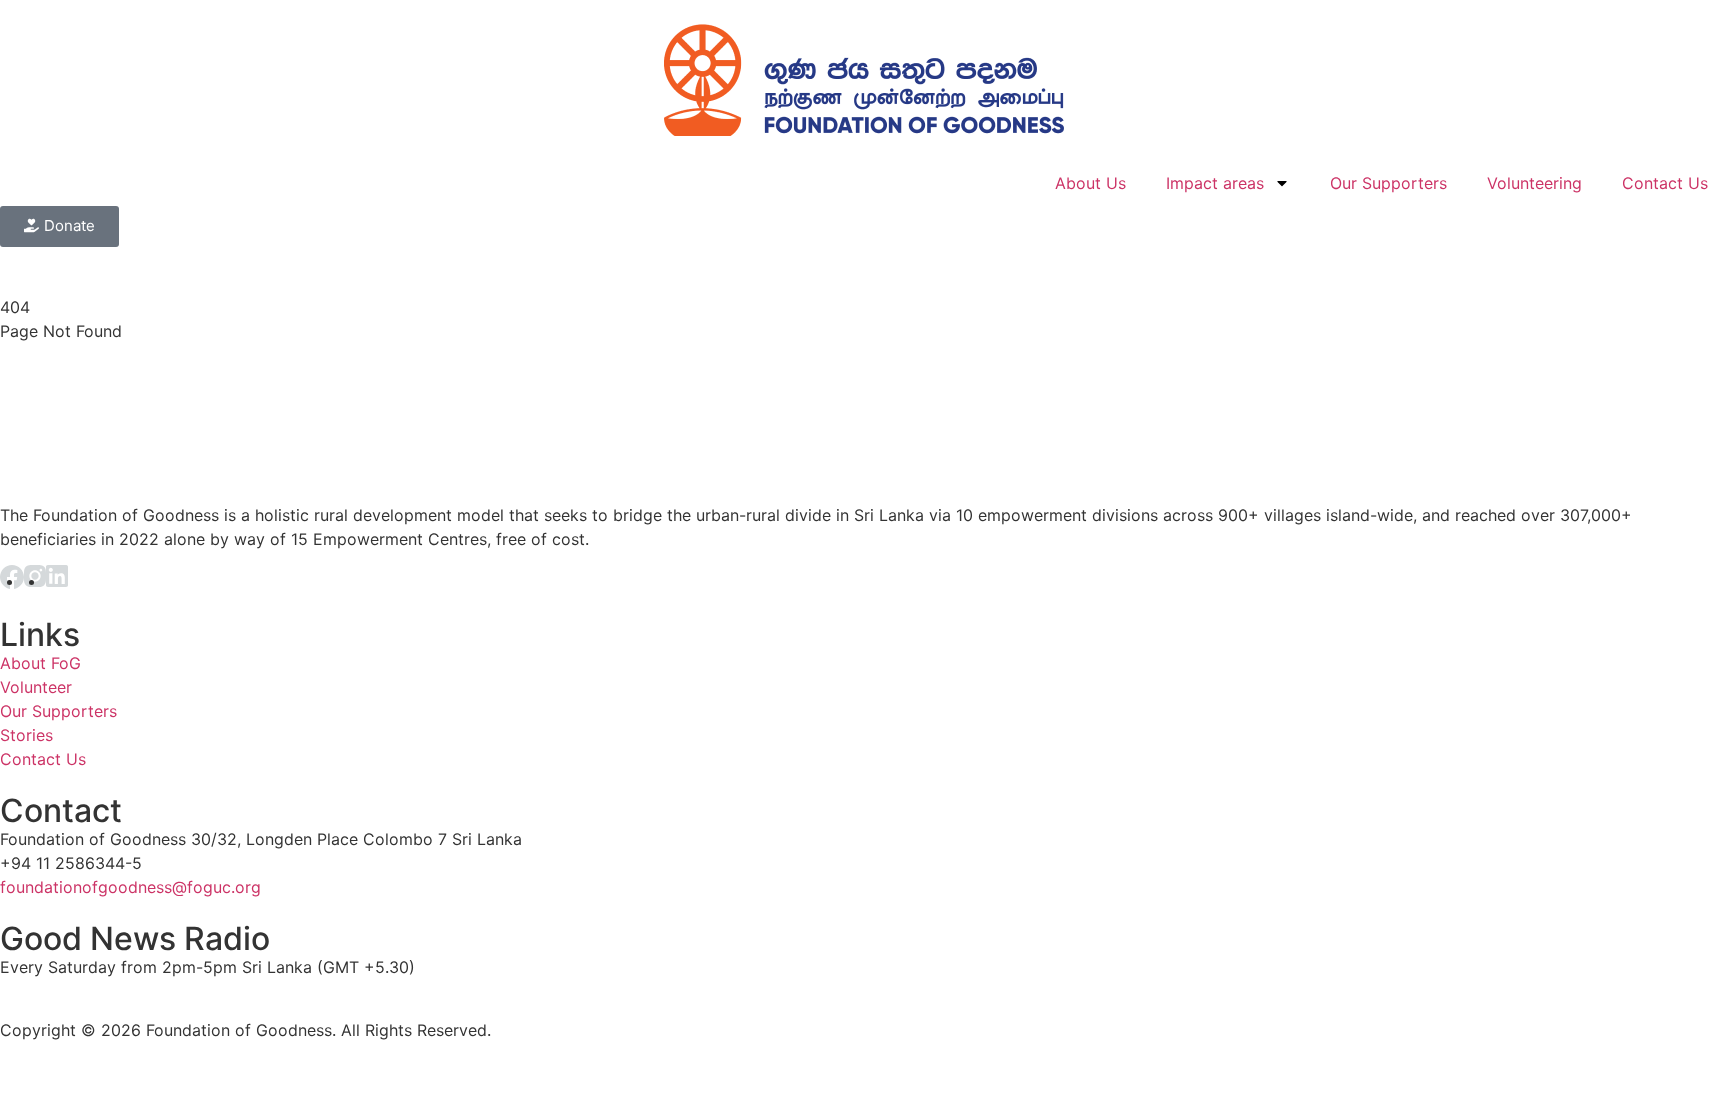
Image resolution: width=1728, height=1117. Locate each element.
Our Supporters (1388, 183)
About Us (1090, 183)
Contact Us (1665, 183)
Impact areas (1215, 183)
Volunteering (1534, 183)
